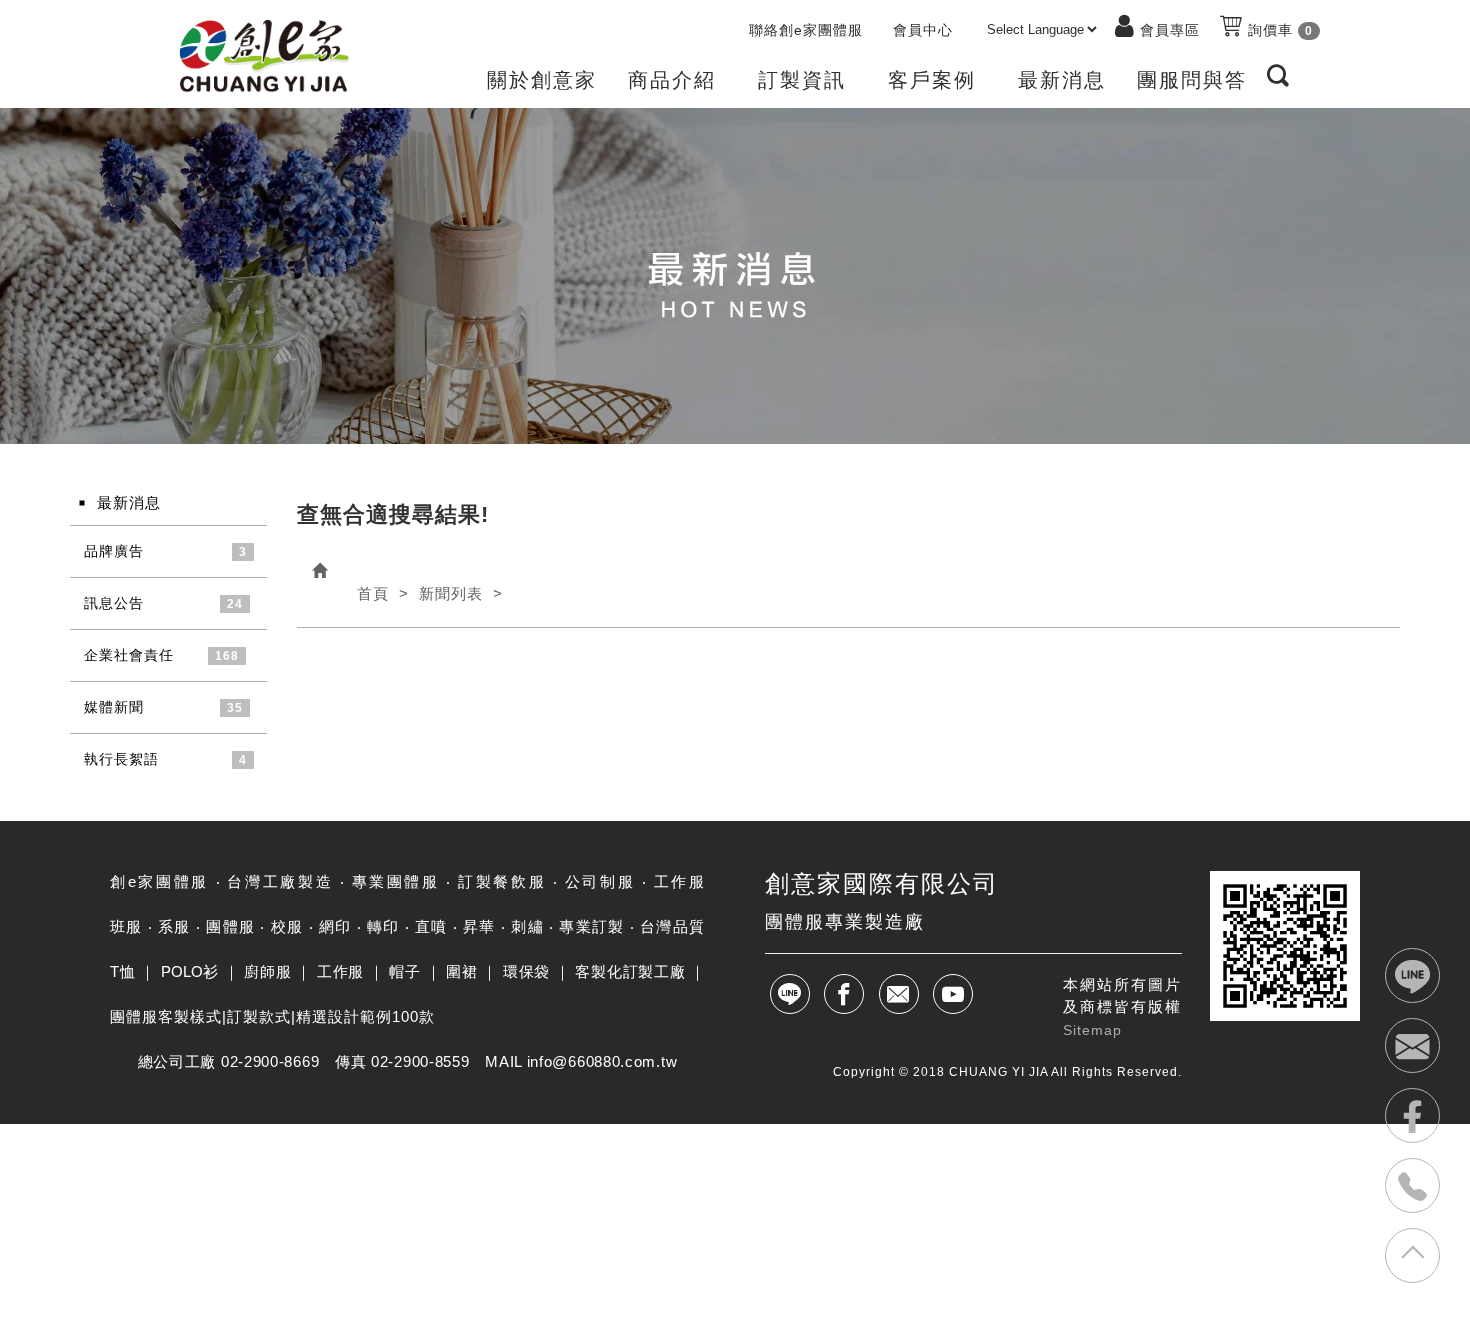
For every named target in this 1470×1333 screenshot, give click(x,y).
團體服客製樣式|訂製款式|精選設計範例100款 (272, 1016)
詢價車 (1278, 30)
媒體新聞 (114, 707)
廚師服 (267, 971)
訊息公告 (114, 603)
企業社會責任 (129, 655)
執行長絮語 (121, 759)
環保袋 (526, 971)
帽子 (404, 971)
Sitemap (1092, 1030)
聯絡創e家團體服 (806, 30)
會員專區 (1170, 30)
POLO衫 (190, 971)
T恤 (122, 971)
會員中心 (923, 30)
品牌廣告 (114, 551)
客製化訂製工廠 (630, 971)
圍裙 (461, 971)
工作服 (340, 971)
